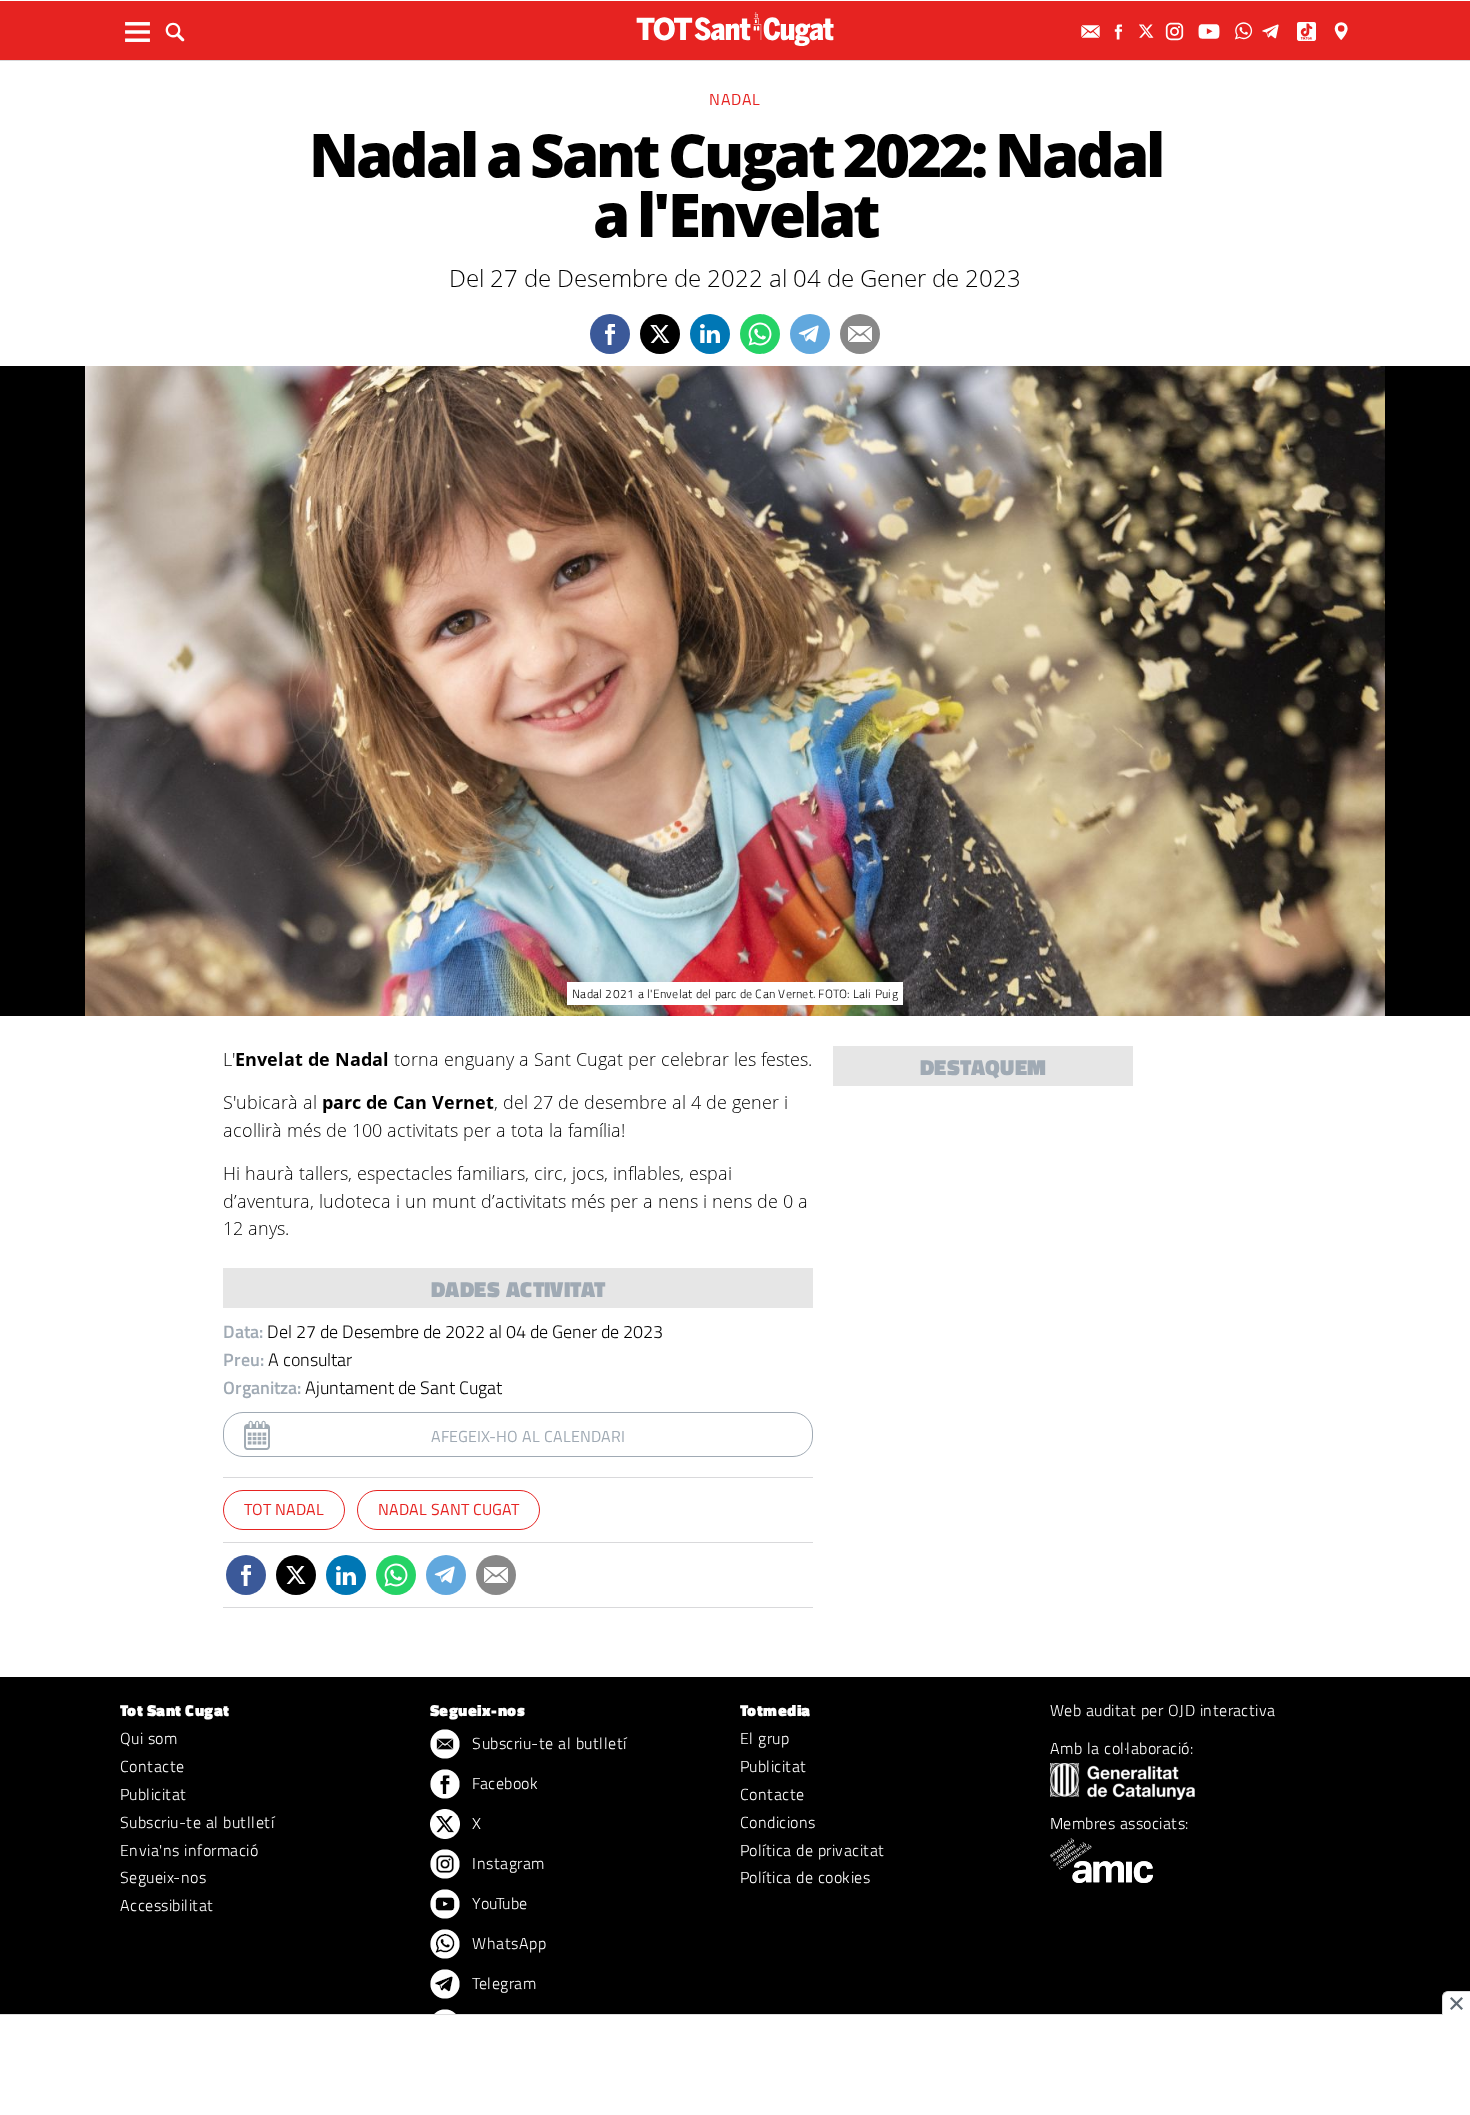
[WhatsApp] (1246, 31)
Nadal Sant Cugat (448, 1509)
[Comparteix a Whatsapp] (760, 334)
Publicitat (153, 1794)
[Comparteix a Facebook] (610, 334)
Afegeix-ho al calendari (528, 1436)
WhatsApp (507, 1943)
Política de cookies (805, 1877)
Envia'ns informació (189, 1850)
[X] (1149, 31)
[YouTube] (1211, 31)
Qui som (148, 1738)
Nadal (735, 99)
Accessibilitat (167, 1905)
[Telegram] (1274, 31)
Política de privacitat (812, 1850)
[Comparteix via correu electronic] (860, 334)
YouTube (498, 1903)
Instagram (506, 1863)
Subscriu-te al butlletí (197, 1822)
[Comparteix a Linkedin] (710, 334)
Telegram (502, 1983)
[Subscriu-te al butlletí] (1093, 31)
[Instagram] (1177, 31)
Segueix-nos (163, 1877)
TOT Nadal (284, 1509)
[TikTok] (1308, 31)
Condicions (778, 1822)
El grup (764, 1738)
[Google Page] (1343, 31)
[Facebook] (1121, 31)
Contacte (152, 1766)
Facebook (503, 1783)
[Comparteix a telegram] (810, 334)
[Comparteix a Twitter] (660, 334)
